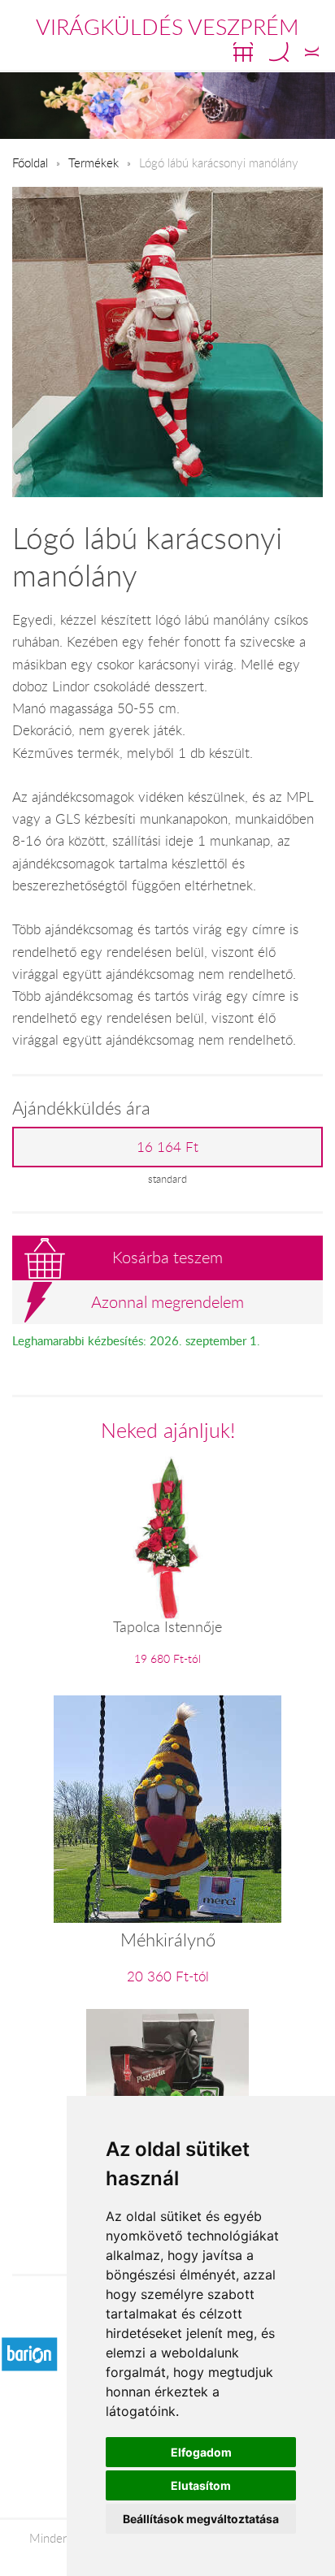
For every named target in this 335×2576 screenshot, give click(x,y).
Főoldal (30, 162)
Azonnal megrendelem (167, 1302)
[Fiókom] (312, 52)
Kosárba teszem (167, 1257)
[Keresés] (279, 52)
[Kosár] (243, 52)
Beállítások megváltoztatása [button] (201, 2519)
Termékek (94, 162)
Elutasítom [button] (201, 2485)
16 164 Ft (167, 1147)
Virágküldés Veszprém (167, 27)
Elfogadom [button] (201, 2452)
